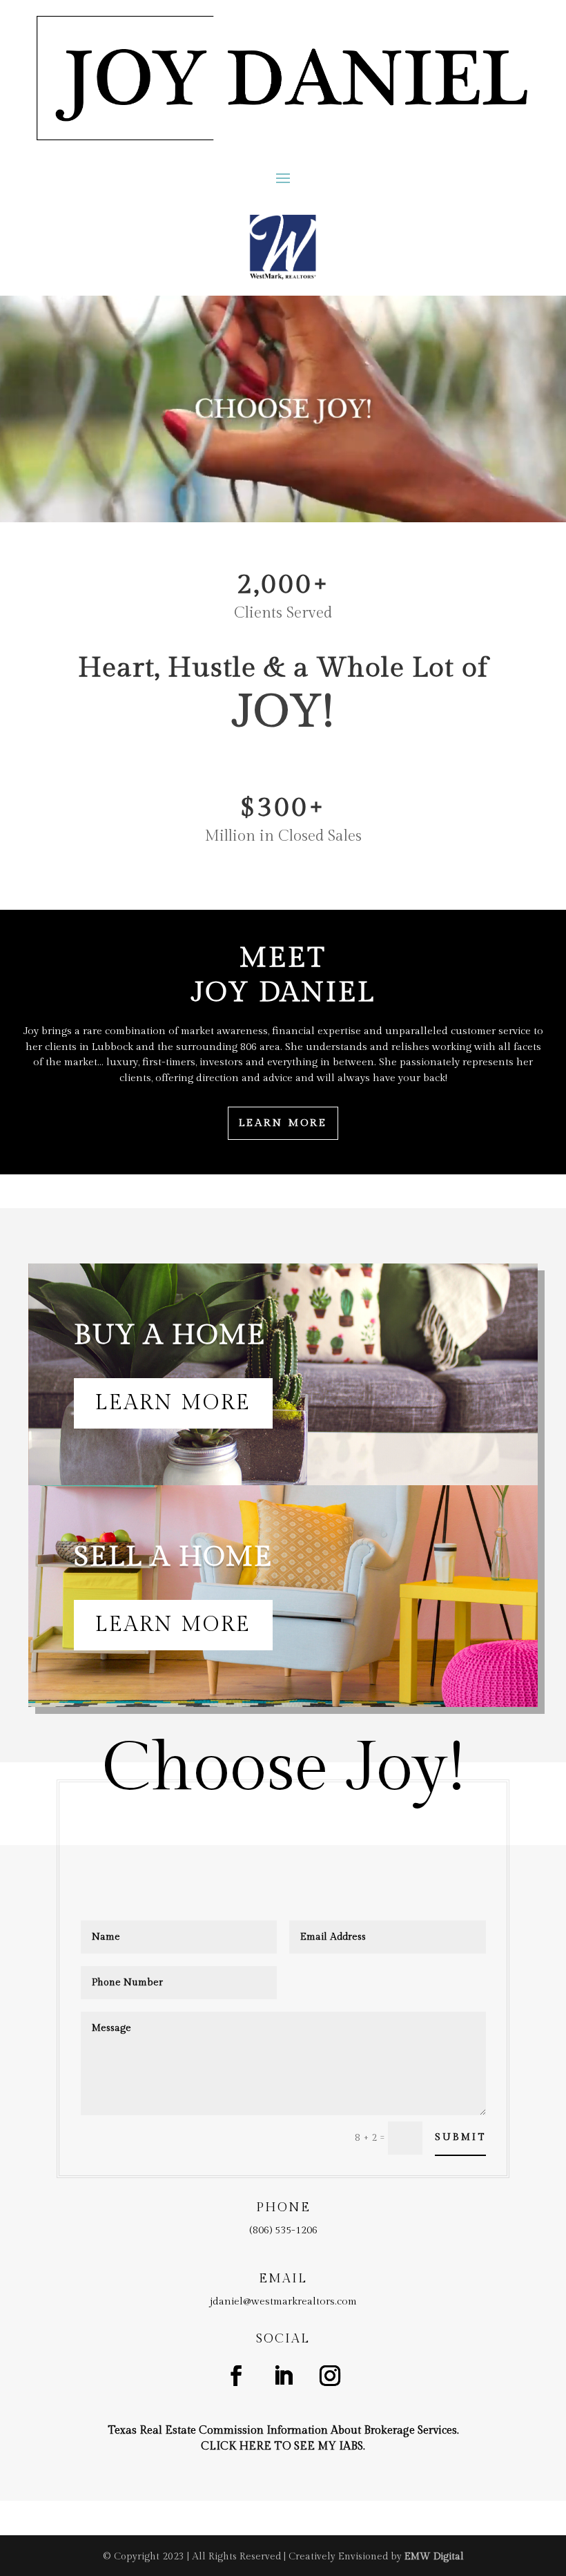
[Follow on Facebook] (236, 2376)
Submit (460, 2137)
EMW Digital (434, 2557)
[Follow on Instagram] (330, 2376)
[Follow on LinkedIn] (283, 2376)
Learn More (283, 1123)
